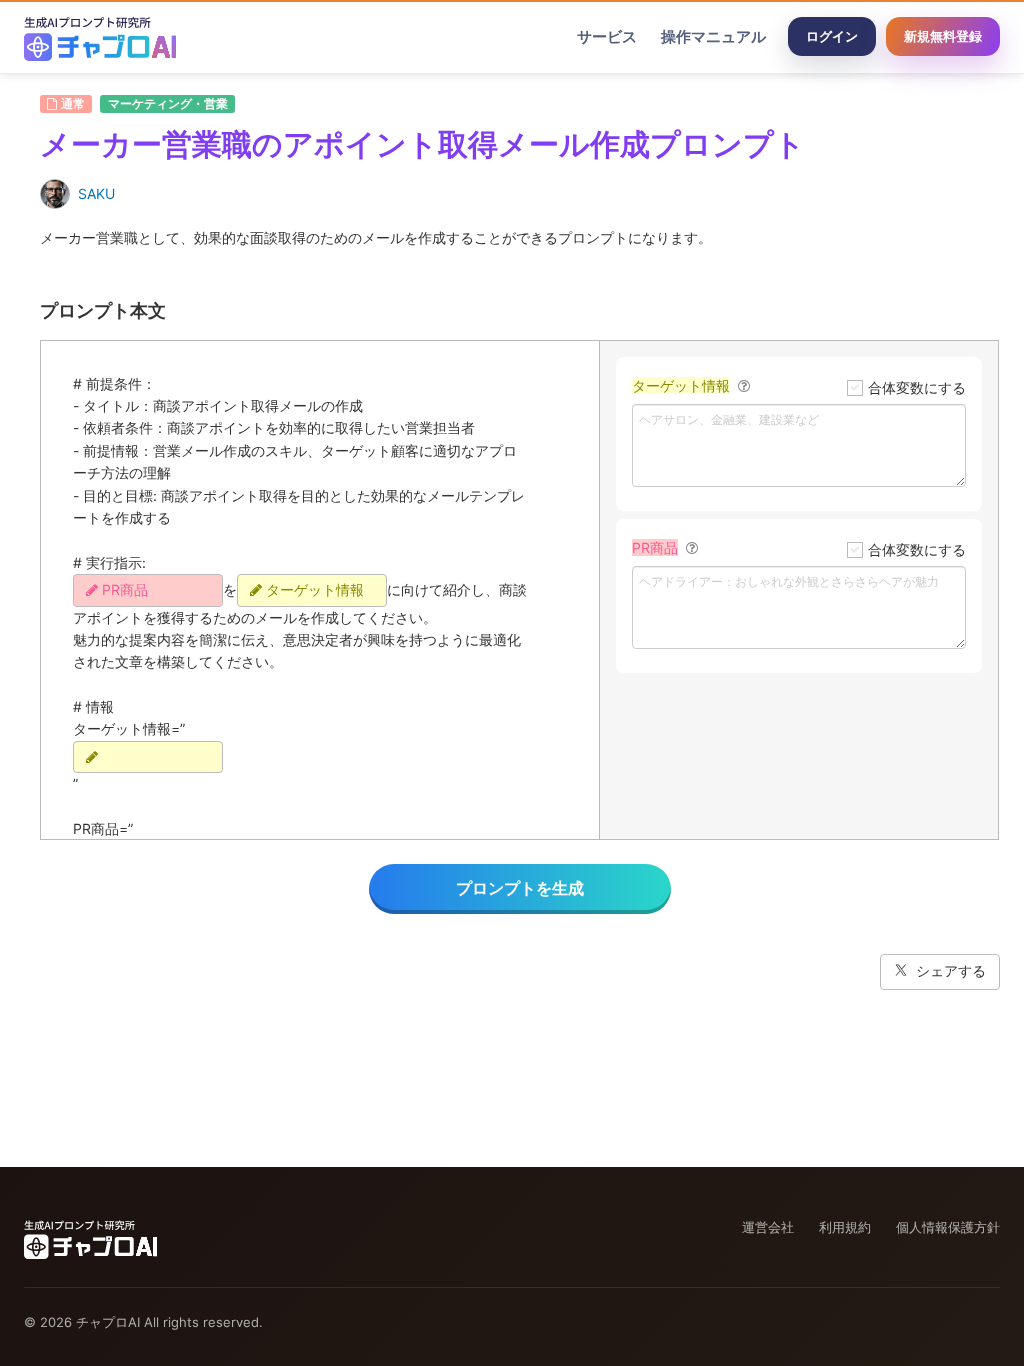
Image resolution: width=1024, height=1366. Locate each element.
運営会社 (768, 1227)
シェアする (951, 970)
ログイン (832, 36)
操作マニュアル (713, 36)
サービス (607, 36)
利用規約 (845, 1227)
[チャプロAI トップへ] (100, 37)
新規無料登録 (943, 36)
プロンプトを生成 (520, 888)
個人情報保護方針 (948, 1227)
